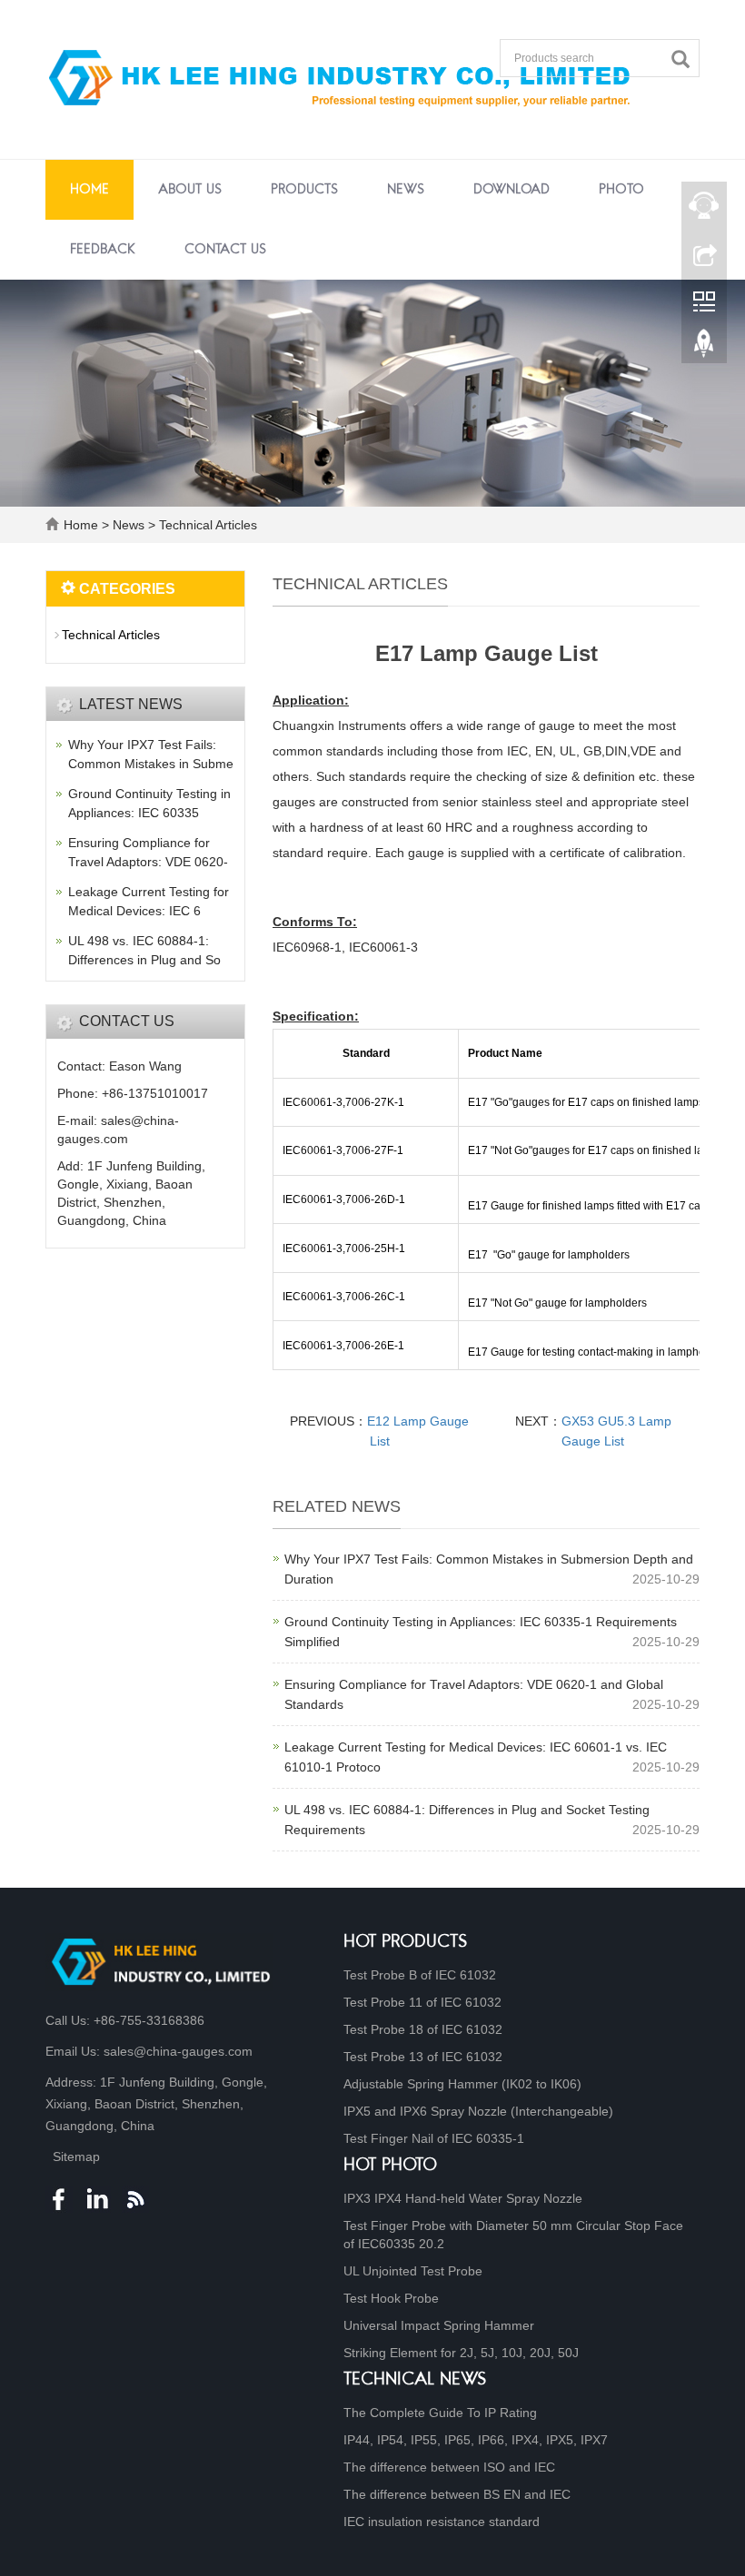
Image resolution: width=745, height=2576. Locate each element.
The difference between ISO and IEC (449, 2467)
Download (512, 190)
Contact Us (225, 250)
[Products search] (685, 59)
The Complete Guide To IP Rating (440, 2413)
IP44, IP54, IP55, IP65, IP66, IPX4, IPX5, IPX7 (476, 2440)
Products (304, 190)
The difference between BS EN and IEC (457, 2494)
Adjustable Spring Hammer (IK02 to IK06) (462, 2084)
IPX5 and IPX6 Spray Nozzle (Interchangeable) (478, 2111)
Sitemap (76, 2157)
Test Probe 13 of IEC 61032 (423, 2057)
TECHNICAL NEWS (415, 2380)
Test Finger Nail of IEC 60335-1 (434, 2138)
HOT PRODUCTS (406, 1943)
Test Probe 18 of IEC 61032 (423, 2029)
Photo (621, 190)
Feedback (103, 250)
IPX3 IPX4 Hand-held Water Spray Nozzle (463, 2198)
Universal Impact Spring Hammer (439, 2325)
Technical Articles (206, 525)
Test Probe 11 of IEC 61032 (422, 2002)
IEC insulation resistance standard (442, 2522)
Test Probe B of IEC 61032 (420, 1975)
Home (89, 190)
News (406, 190)
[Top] (704, 348)
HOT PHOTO (390, 2166)
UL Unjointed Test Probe (413, 2271)
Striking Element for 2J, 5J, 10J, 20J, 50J (461, 2353)
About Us (190, 190)
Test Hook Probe (391, 2298)
